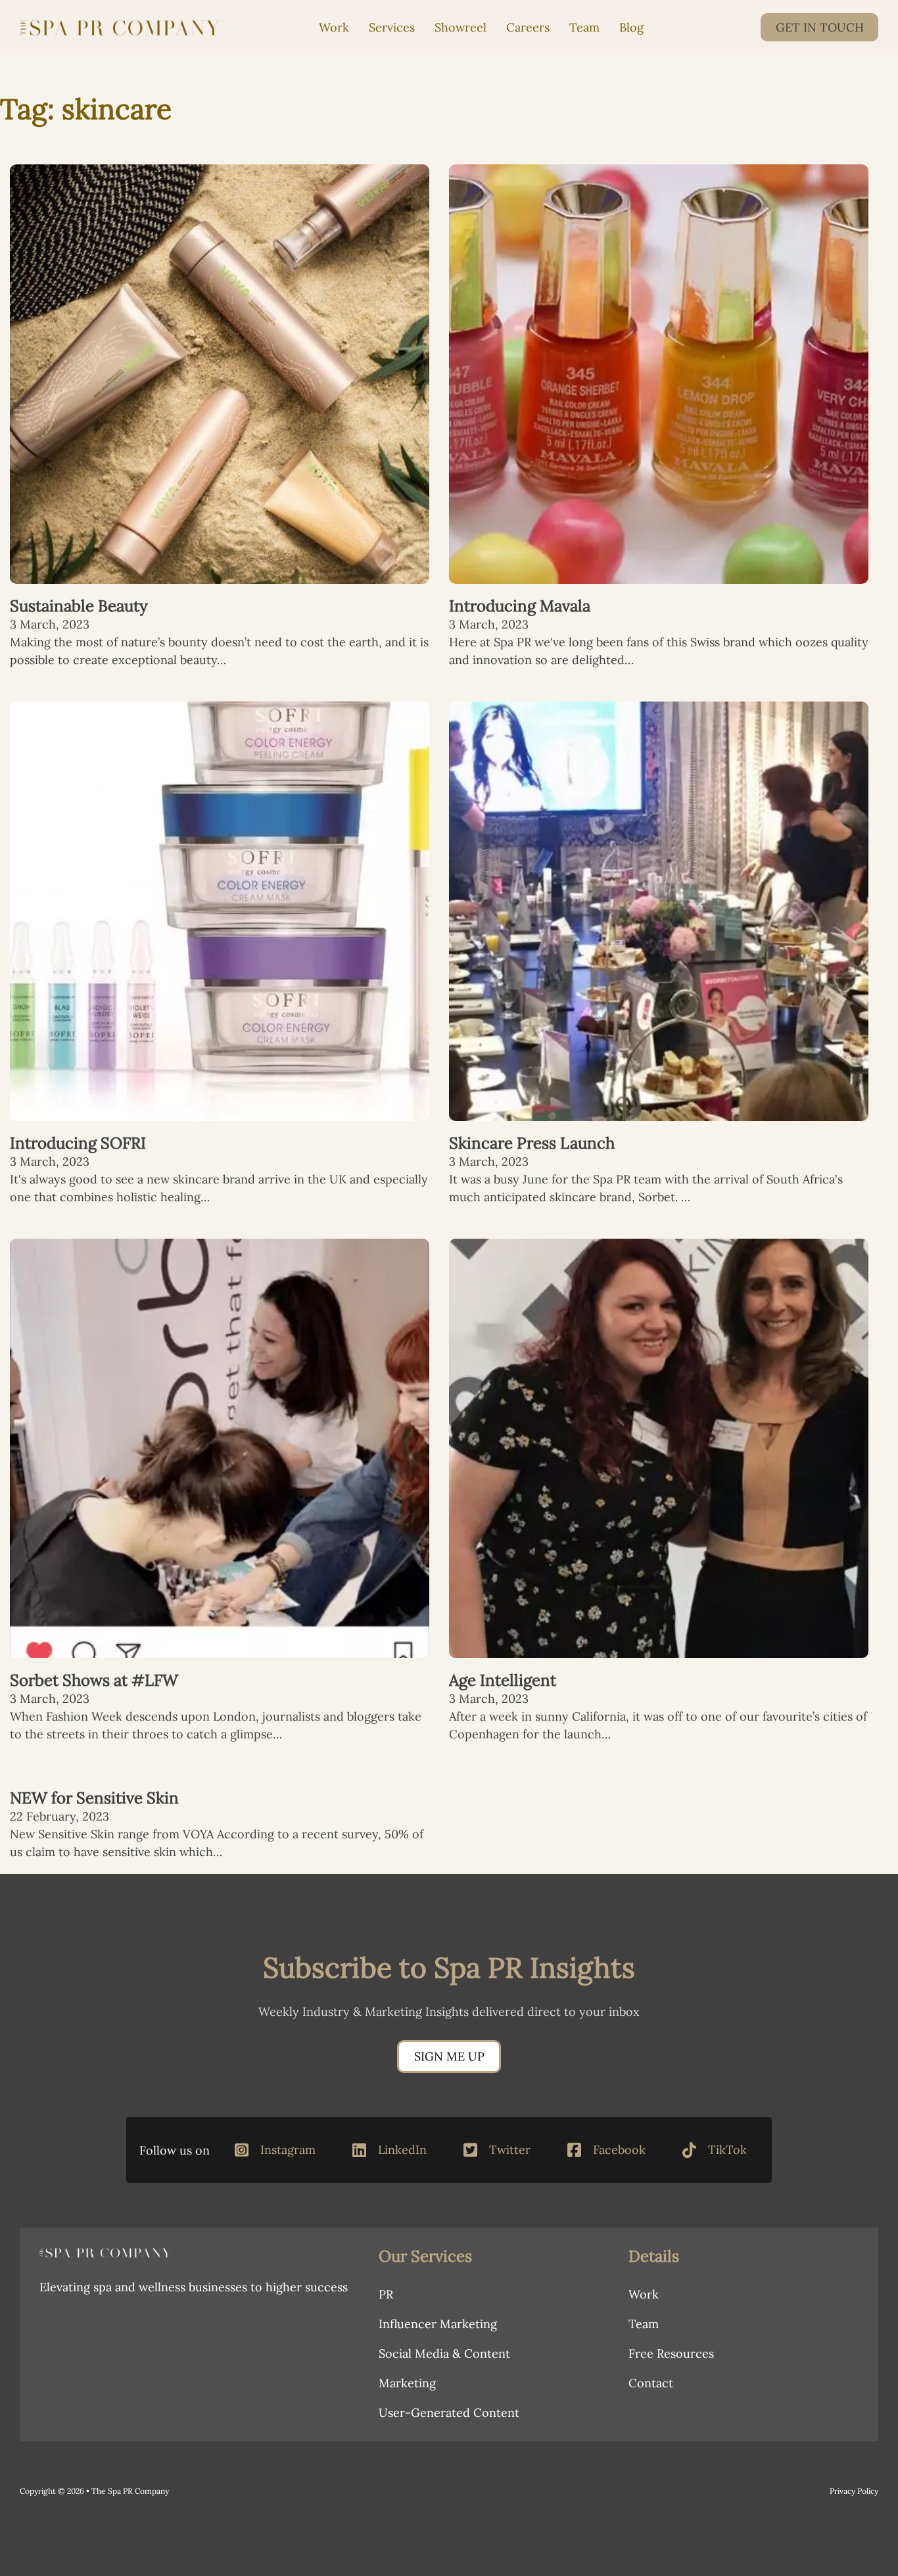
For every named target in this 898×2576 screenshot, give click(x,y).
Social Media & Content (444, 2353)
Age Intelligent (503, 1680)
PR (386, 2294)
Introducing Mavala (520, 606)
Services (392, 27)
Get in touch (820, 27)
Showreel (461, 27)
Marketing (407, 2383)
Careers (528, 27)
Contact (651, 2383)
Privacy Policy (854, 2491)
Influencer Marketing (438, 2324)
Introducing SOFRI (78, 1143)
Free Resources (671, 2353)
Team (584, 27)
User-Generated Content (449, 2413)
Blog (631, 27)
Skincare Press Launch (532, 1143)
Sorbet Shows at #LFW (94, 1680)
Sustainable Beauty (79, 606)
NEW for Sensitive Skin (94, 1798)
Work (334, 27)
